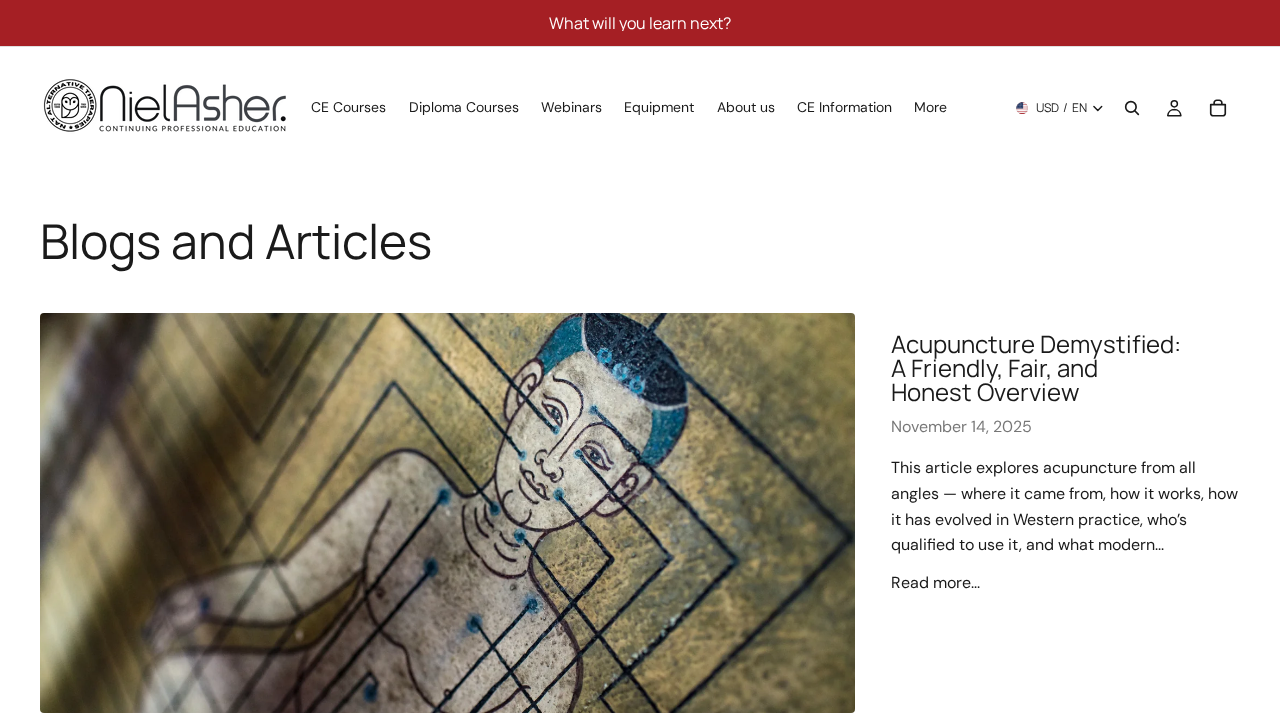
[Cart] (1218, 108)
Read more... (935, 582)
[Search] (1132, 108)
